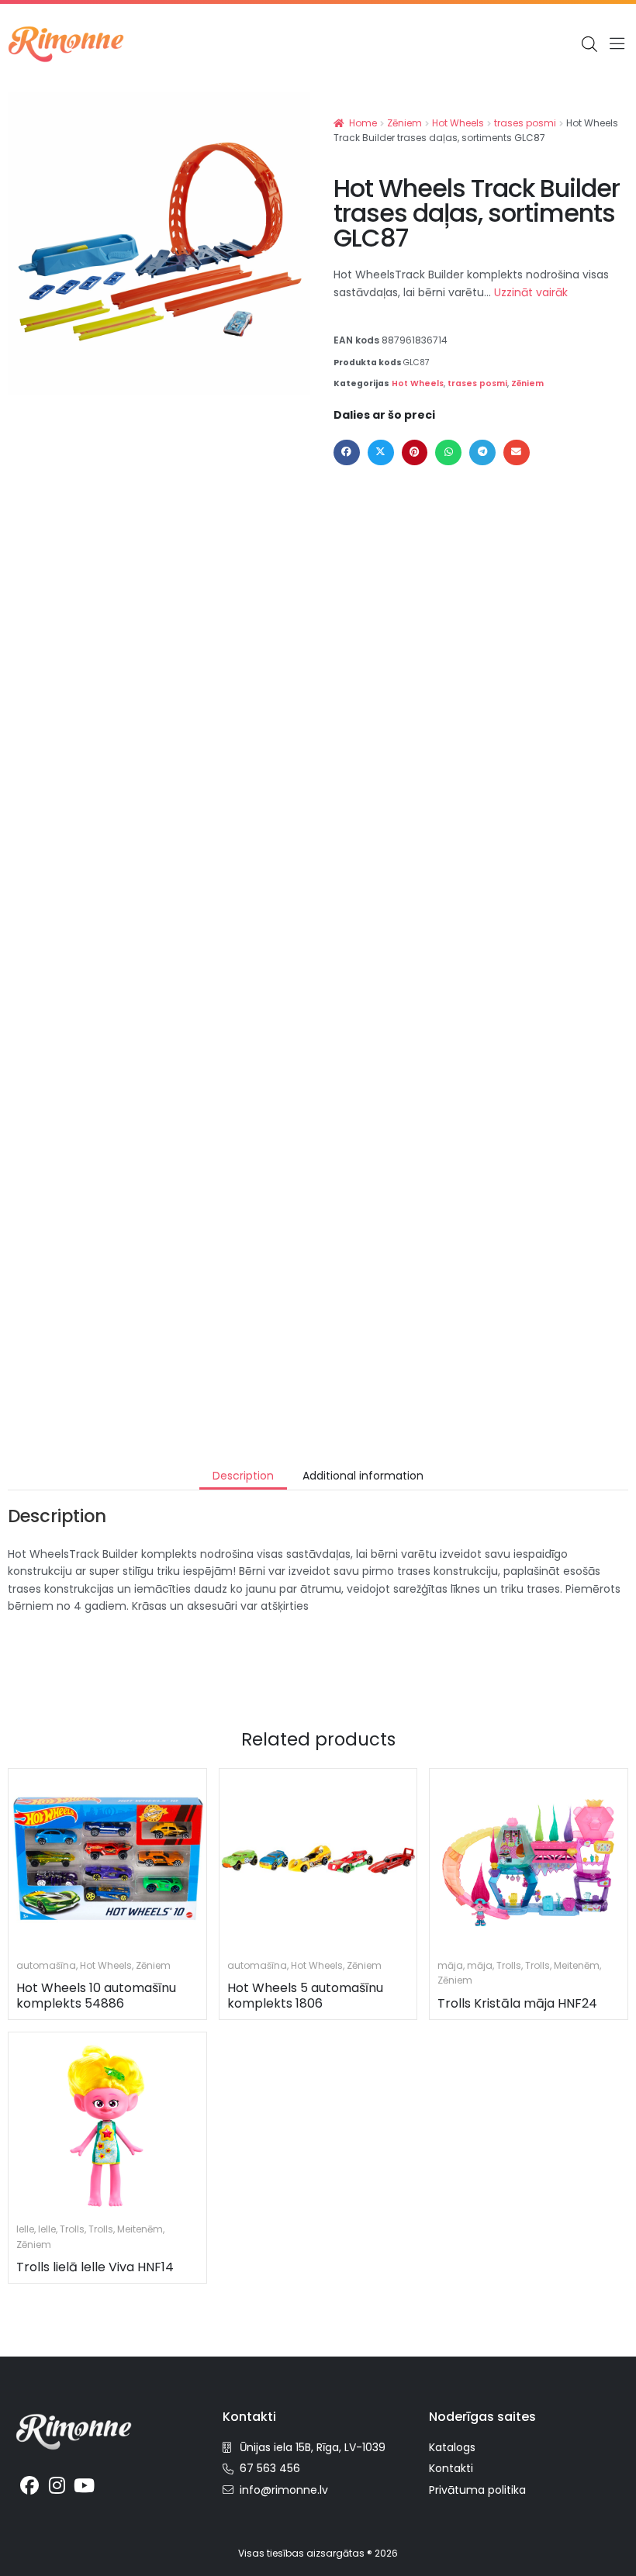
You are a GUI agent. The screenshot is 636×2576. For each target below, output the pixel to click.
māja (450, 1965)
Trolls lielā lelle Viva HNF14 (95, 2267)
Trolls (509, 1965)
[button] (617, 45)
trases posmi (525, 123)
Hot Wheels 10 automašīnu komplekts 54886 (96, 1995)
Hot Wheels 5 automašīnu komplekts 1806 (305, 1995)
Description (243, 1476)
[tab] (243, 1476)
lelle (25, 2229)
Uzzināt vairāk (531, 292)
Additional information (363, 1476)
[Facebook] (29, 2485)
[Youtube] (85, 2485)
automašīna (46, 1965)
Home (363, 123)
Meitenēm (577, 1965)
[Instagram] (57, 2485)
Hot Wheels (458, 123)
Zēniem (404, 123)
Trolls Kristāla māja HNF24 (517, 2003)
